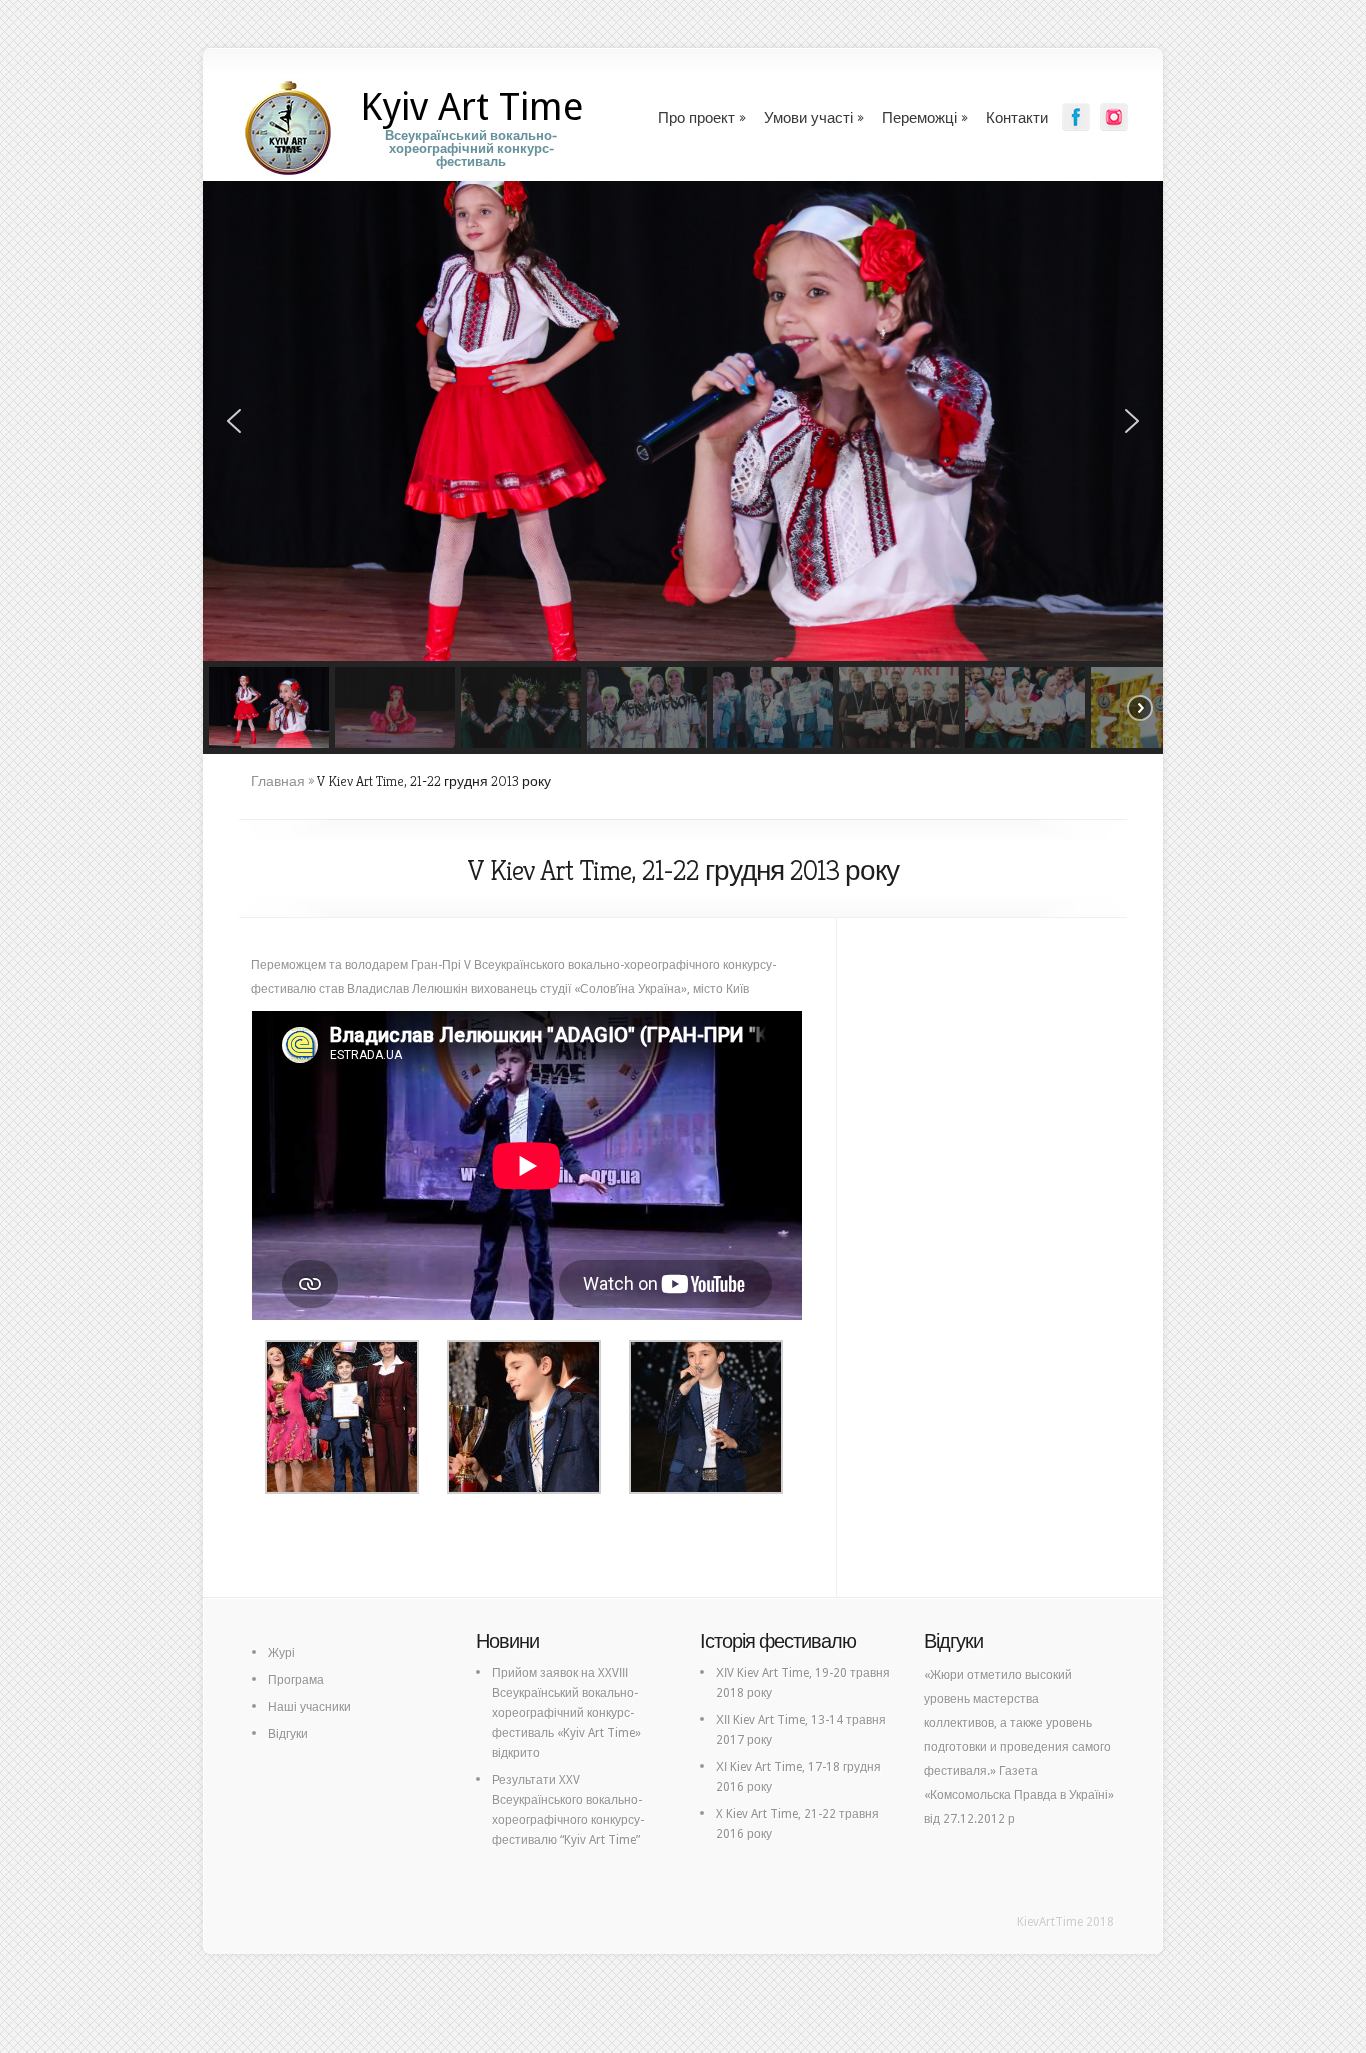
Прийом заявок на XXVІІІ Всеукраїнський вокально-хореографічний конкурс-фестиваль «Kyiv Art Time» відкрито (566, 1713)
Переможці (919, 117)
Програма (296, 1680)
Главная (278, 781)
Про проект (696, 117)
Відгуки (288, 1734)
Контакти (1017, 117)
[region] (683, 467)
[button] (234, 421)
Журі (281, 1653)
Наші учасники (309, 1707)
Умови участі (808, 117)
